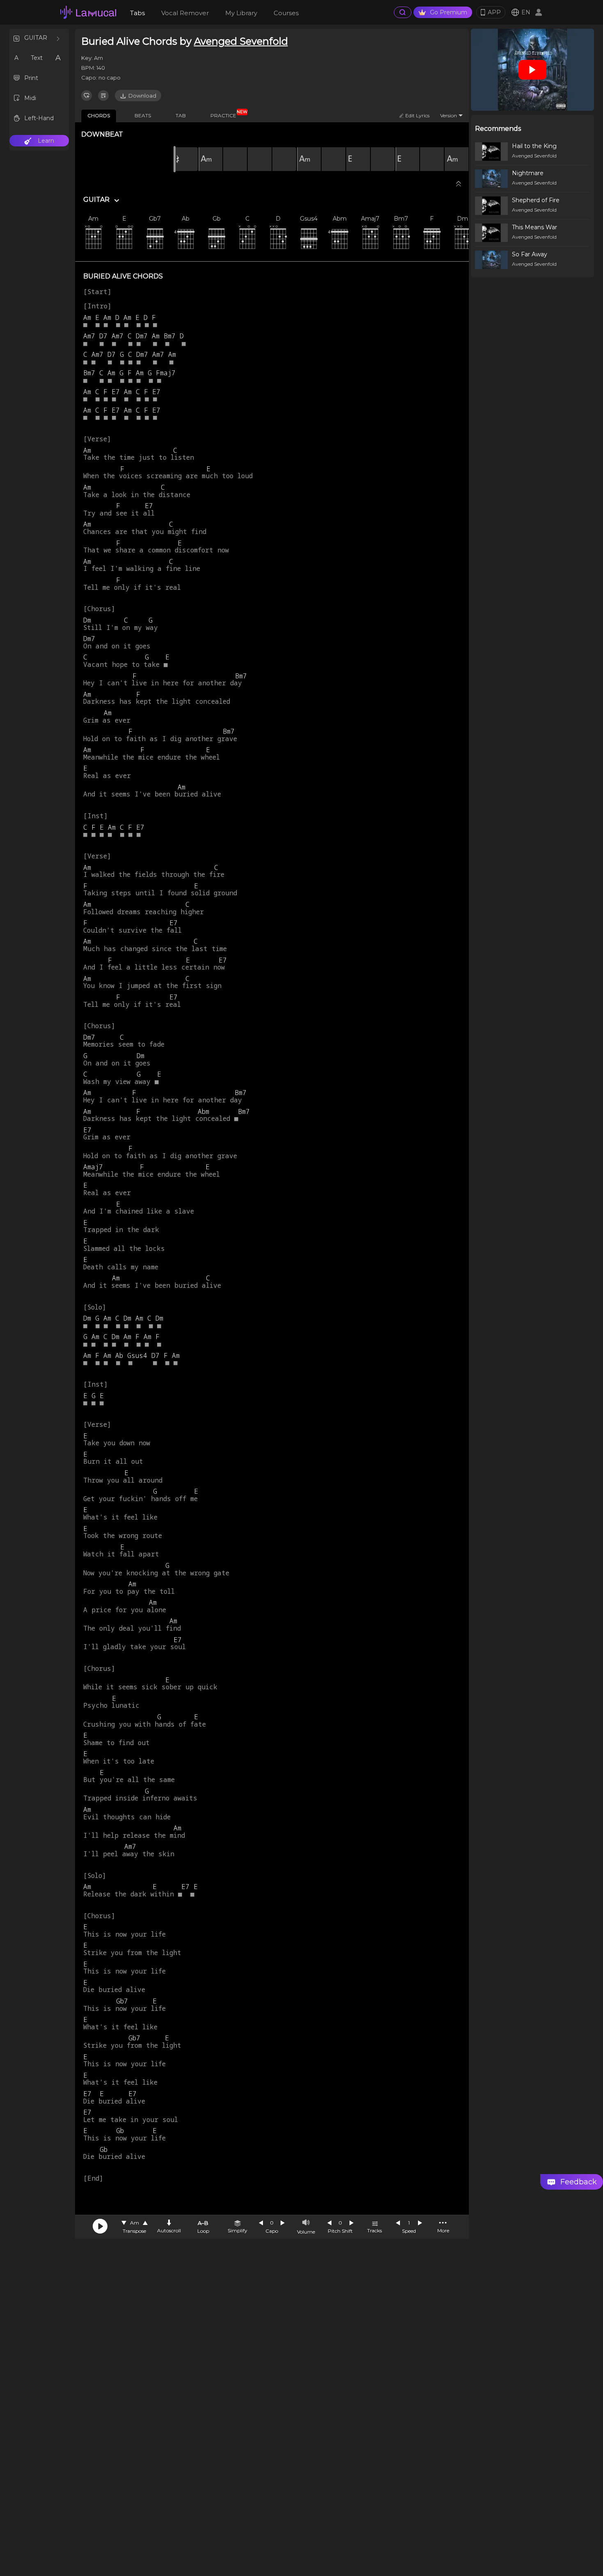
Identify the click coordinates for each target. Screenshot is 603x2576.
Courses (286, 13)
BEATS (143, 115)
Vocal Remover (185, 13)
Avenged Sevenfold (241, 41)
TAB (181, 115)
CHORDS (99, 115)
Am (135, 2223)
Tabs (137, 13)
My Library (241, 13)
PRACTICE (226, 114)
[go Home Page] (88, 12)
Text (37, 58)
